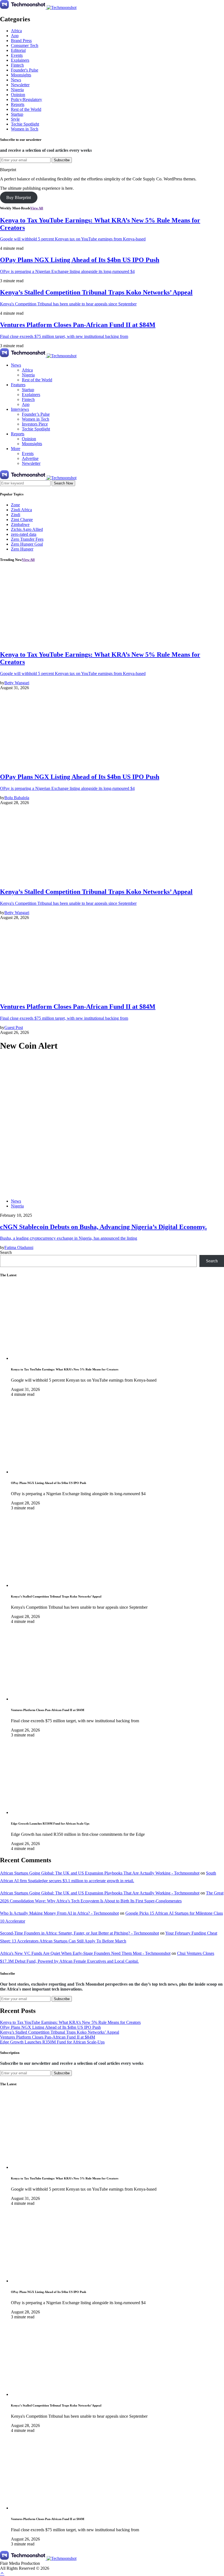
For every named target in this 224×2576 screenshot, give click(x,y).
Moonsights (21, 75)
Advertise (30, 458)
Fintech (17, 65)
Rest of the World (26, 109)
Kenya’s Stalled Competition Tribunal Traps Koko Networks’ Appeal (60, 2032)
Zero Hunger (22, 549)
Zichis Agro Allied (27, 529)
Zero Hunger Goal (27, 544)
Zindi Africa (21, 510)
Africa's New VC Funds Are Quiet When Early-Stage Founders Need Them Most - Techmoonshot (85, 1953)
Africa (16, 31)
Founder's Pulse (25, 70)
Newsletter (20, 85)
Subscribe (62, 160)
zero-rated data (24, 534)
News (16, 80)
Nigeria (17, 90)
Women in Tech (25, 129)
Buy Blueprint (19, 197)
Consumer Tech (25, 45)
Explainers (20, 60)
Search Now (63, 483)
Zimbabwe (20, 524)
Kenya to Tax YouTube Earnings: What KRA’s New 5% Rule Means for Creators (70, 2022)
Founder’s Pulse (36, 414)
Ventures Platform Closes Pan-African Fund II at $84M (48, 2037)
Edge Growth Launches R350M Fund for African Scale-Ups (52, 2042)
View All (37, 208)
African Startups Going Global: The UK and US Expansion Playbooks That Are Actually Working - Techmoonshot (100, 1873)
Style (15, 119)
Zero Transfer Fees (27, 539)
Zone (15, 505)
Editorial (18, 50)
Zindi (16, 515)
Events (17, 55)
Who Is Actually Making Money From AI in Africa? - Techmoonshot (59, 1913)
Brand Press (21, 41)
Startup (17, 114)
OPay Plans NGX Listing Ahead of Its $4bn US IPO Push (50, 2027)
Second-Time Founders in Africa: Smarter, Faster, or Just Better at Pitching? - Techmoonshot (79, 1933)
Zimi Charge (22, 520)
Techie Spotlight (25, 124)
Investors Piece (35, 424)
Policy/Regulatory (26, 99)
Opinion (18, 95)
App (15, 36)
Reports (18, 104)
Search (6, 1252)
